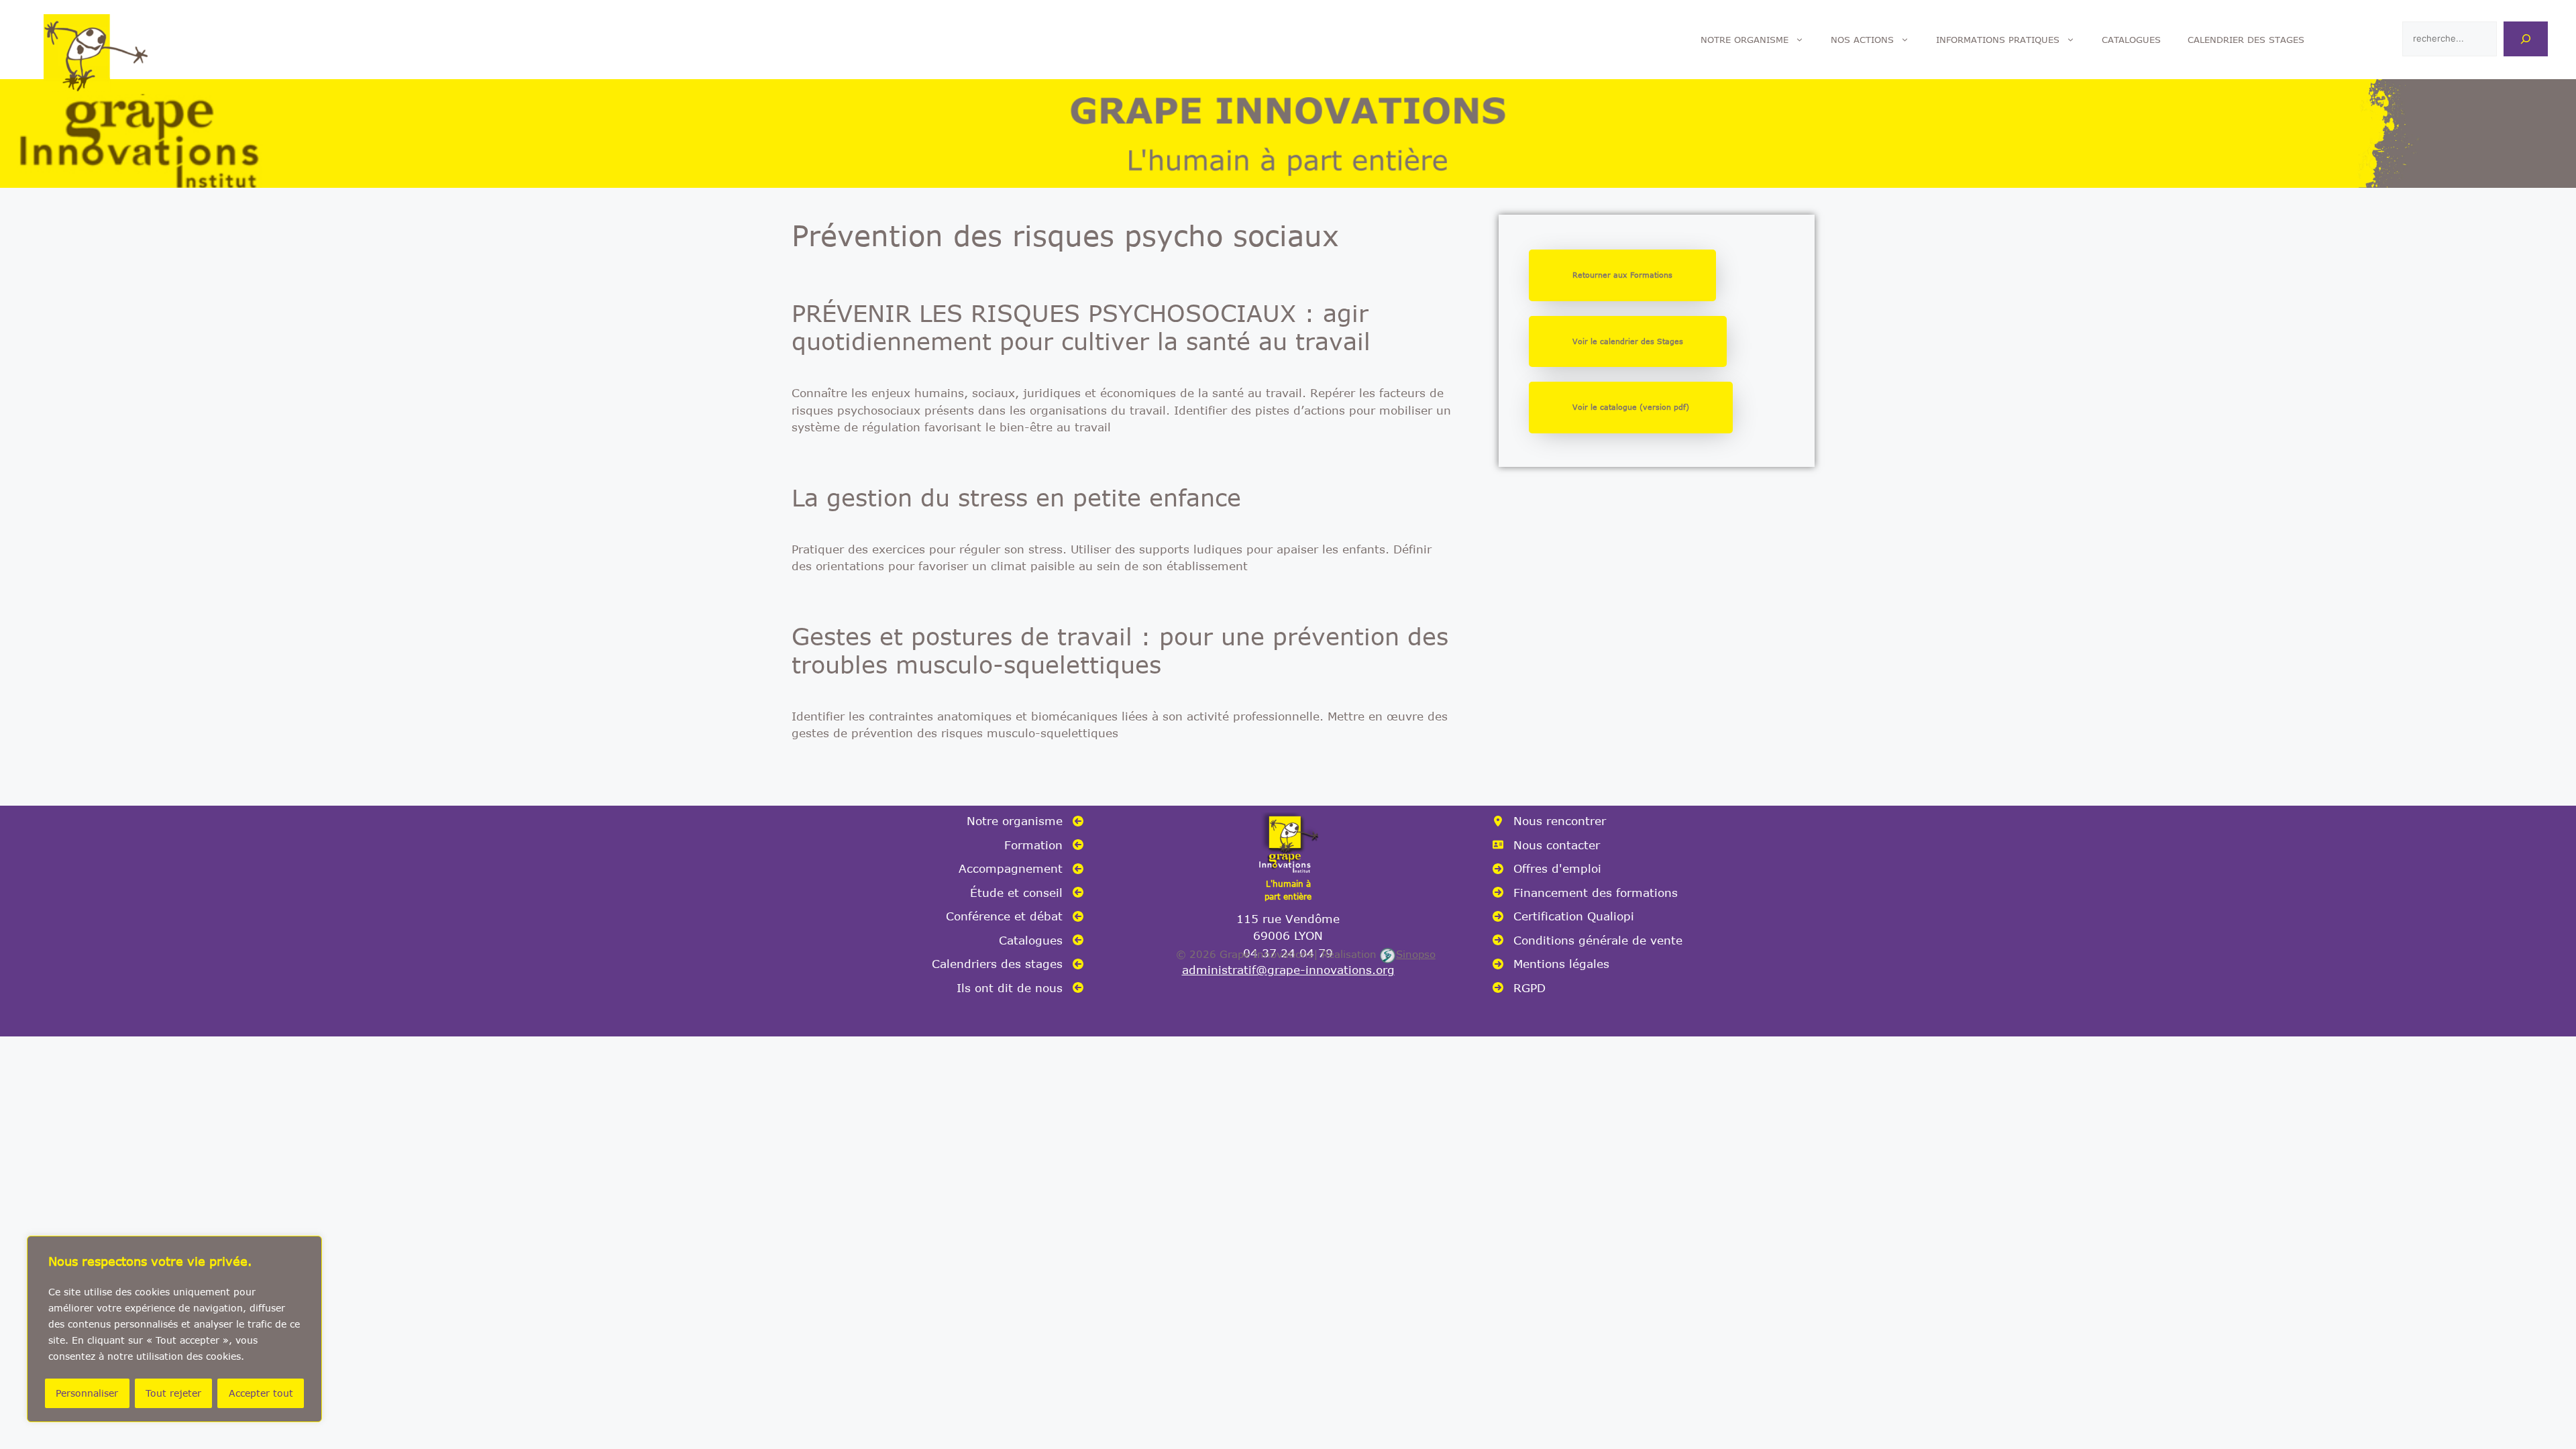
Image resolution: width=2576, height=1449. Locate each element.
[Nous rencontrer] (1549, 821)
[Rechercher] (2526, 39)
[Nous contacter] (1546, 845)
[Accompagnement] (1021, 869)
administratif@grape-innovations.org (1288, 969)
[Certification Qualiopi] (1563, 916)
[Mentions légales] (1551, 964)
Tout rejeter (173, 1393)
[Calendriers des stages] (1008, 964)
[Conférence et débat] (1015, 916)
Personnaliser (87, 1393)
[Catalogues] (1041, 941)
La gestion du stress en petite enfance (1016, 497)
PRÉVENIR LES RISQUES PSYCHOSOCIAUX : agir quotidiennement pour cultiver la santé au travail (1081, 327)
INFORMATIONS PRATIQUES (1998, 40)
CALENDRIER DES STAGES (2246, 40)
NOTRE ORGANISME (1745, 40)
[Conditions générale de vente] (1588, 941)
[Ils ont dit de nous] (1020, 988)
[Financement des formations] (1585, 893)
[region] (174, 1329)
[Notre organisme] (1025, 821)
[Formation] (1044, 845)
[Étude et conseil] (1027, 893)
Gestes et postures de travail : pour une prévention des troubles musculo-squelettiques (1120, 650)
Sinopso (1416, 954)
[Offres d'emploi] (1547, 869)
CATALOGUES (2131, 40)
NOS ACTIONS (1862, 40)
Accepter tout (261, 1393)
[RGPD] (1519, 988)
